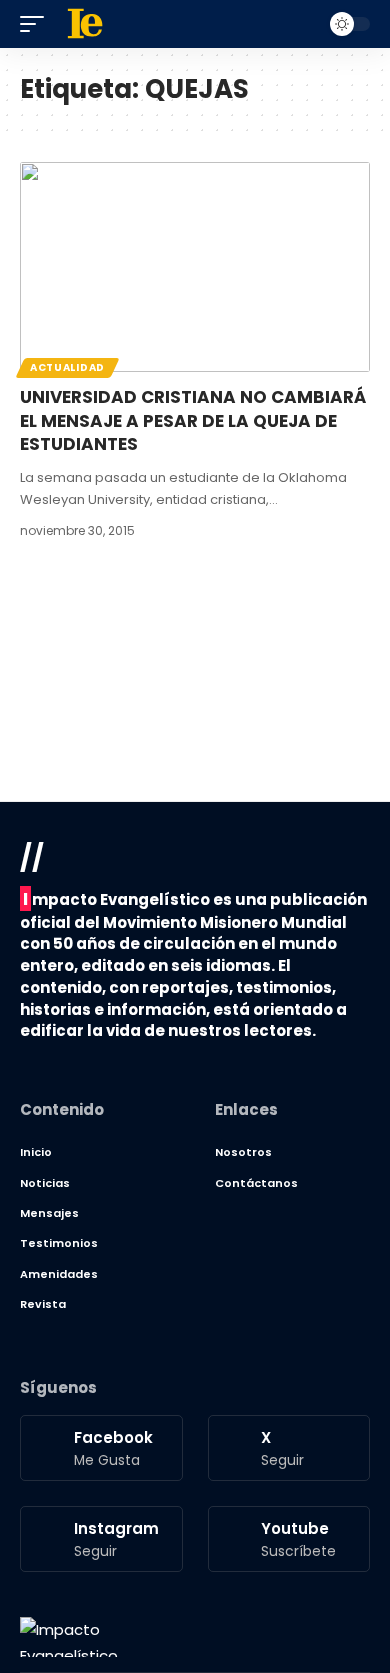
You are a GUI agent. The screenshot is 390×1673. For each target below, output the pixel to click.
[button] (37, 24)
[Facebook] (101, 1448)
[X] (289, 1448)
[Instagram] (101, 1539)
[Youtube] (289, 1539)
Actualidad (67, 367)
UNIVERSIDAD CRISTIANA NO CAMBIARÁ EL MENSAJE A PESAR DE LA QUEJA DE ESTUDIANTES (193, 421)
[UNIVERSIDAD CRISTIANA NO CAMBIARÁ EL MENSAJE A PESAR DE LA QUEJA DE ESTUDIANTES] (195, 267)
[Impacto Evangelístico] (69, 1637)
